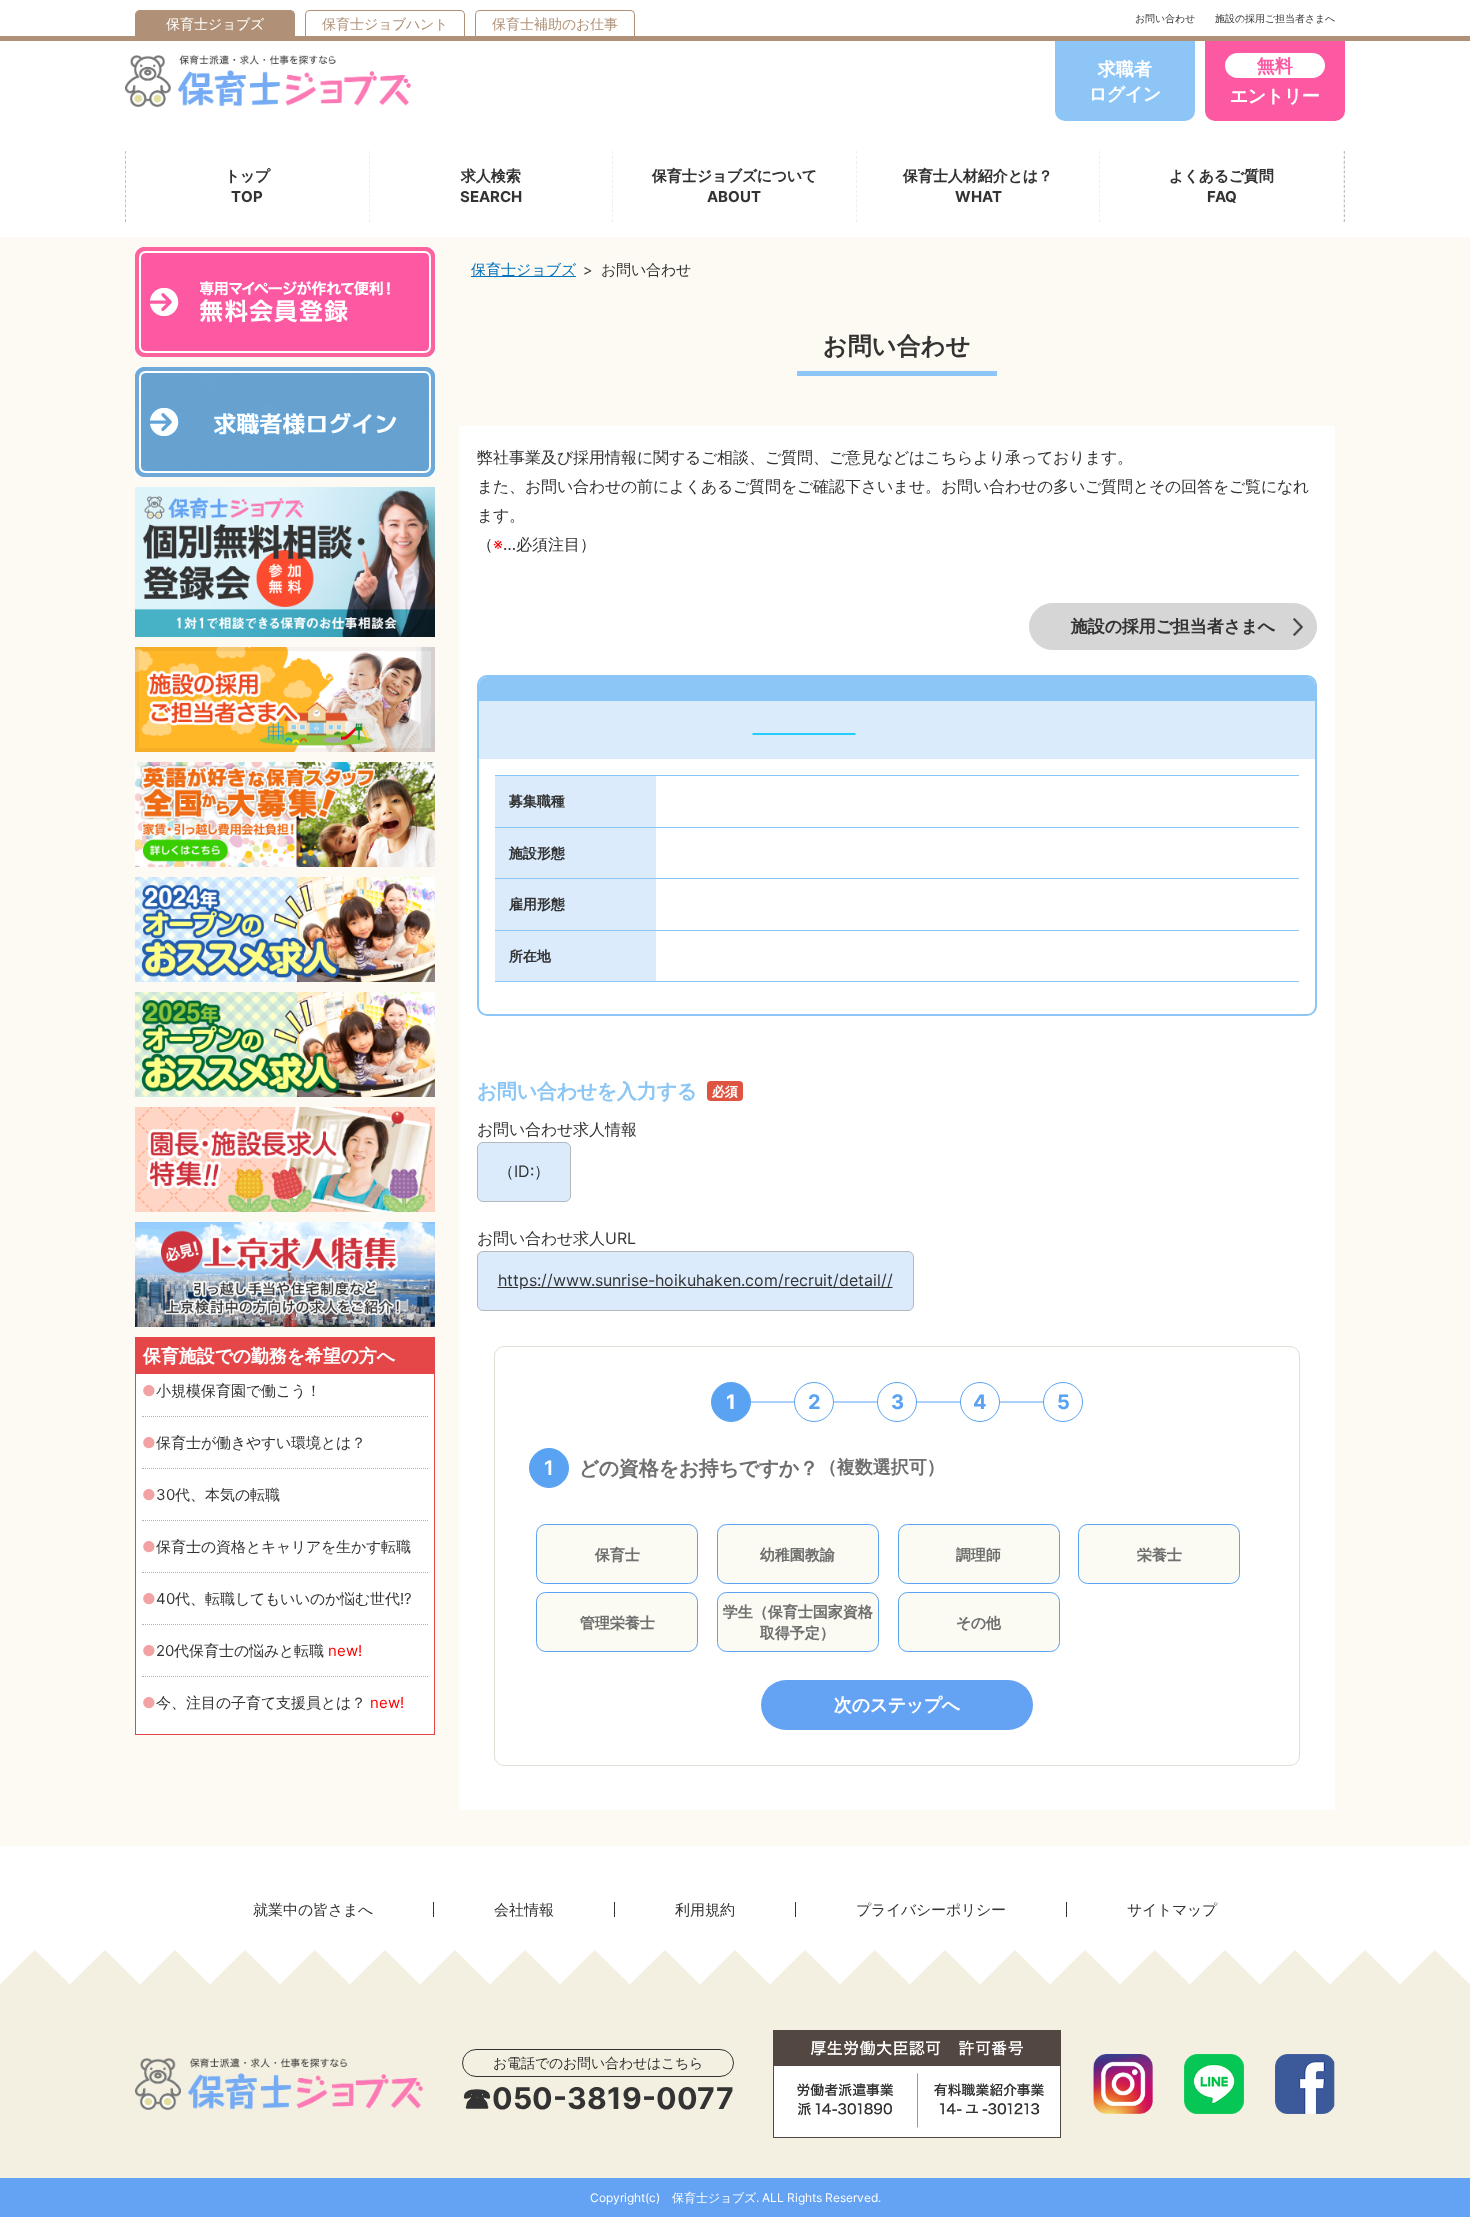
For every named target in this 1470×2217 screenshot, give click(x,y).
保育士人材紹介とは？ (978, 186)
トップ (247, 186)
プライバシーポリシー (931, 1909)
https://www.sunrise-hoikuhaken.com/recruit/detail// (695, 1280)
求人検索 (491, 186)
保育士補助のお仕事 (555, 23)
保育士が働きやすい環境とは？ (261, 1442)
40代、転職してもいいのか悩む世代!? (284, 1598)
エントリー (1275, 80)
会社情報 (524, 1909)
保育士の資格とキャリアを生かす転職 (283, 1546)
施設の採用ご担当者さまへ (1275, 18)
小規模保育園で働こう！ (238, 1390)
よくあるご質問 (1221, 186)
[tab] (731, 1402)
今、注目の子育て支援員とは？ (280, 1702)
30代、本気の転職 (218, 1494)
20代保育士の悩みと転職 (259, 1650)
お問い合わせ (1165, 18)
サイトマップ (1172, 1909)
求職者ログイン (1125, 81)
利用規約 (705, 1909)
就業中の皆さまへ (313, 1909)
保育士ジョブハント (385, 23)
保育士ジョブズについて (734, 186)
